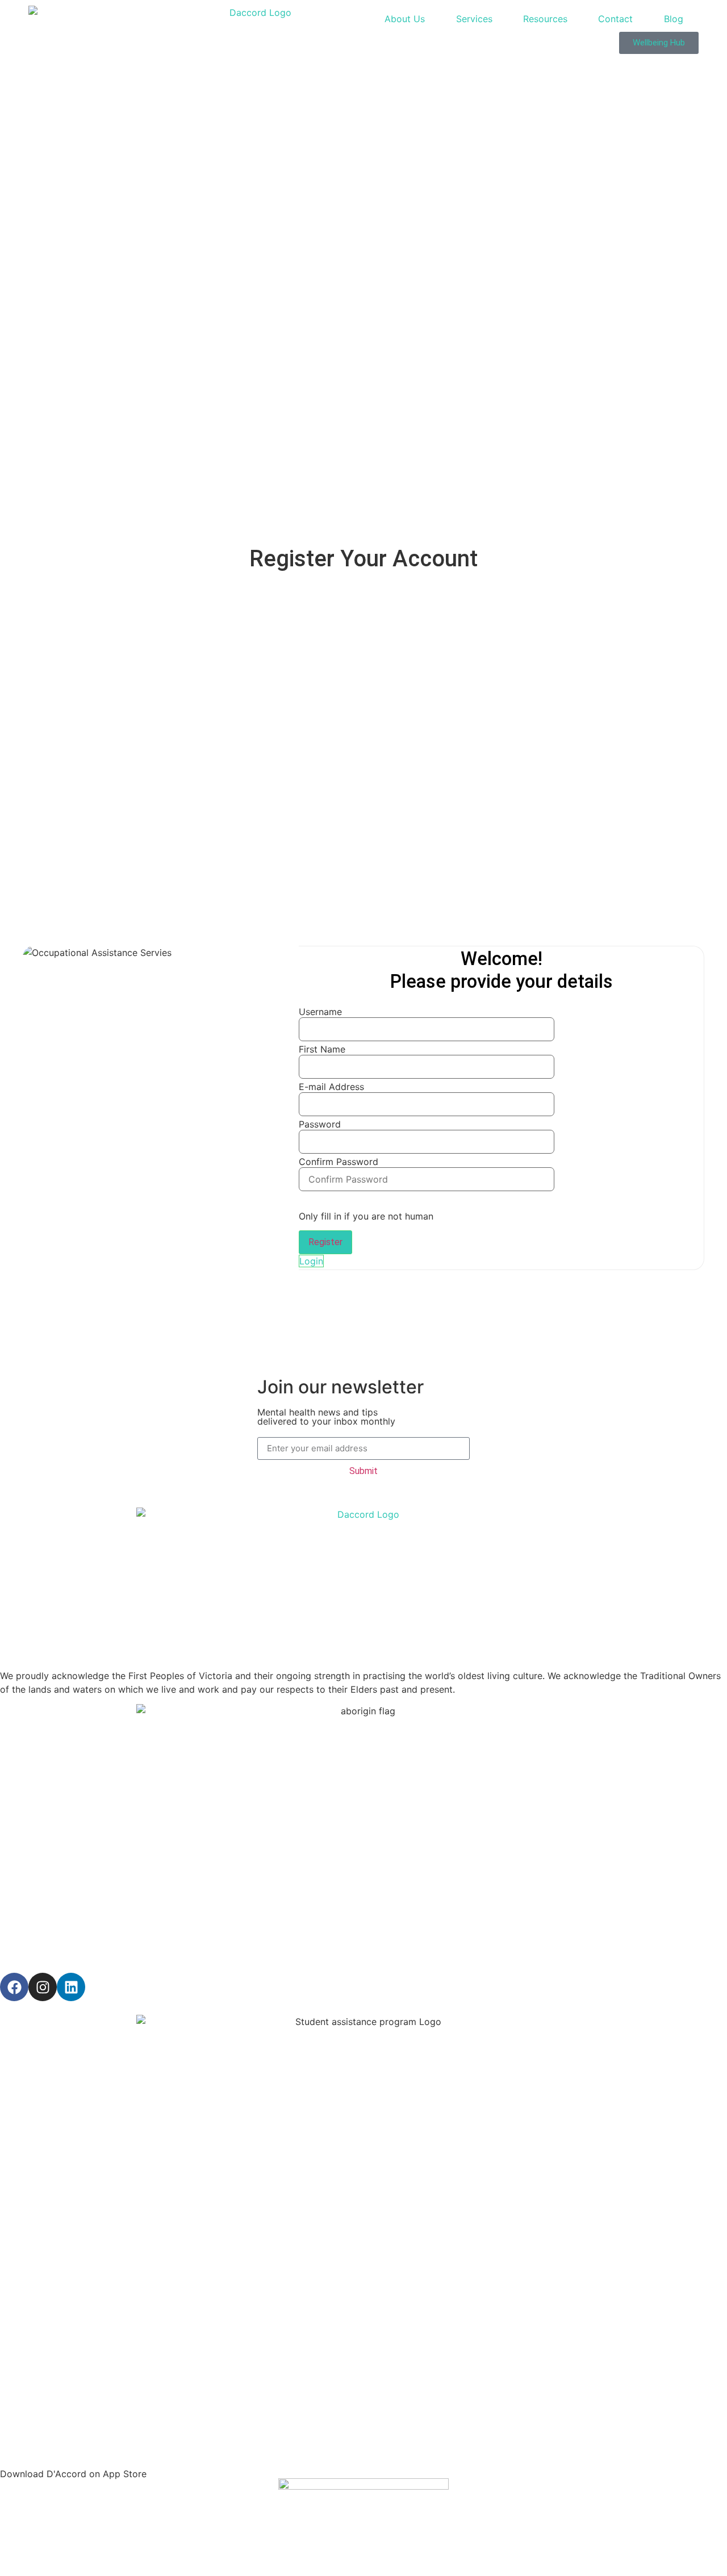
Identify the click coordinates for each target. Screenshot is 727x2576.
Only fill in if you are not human (366, 1216)
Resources (545, 19)
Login (311, 1261)
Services (474, 19)
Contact (615, 19)
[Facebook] (14, 1987)
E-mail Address (331, 1087)
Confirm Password (339, 1162)
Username (320, 1012)
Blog (674, 19)
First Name (322, 1049)
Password (320, 1124)
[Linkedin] (71, 1987)
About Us (405, 19)
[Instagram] (43, 1987)
